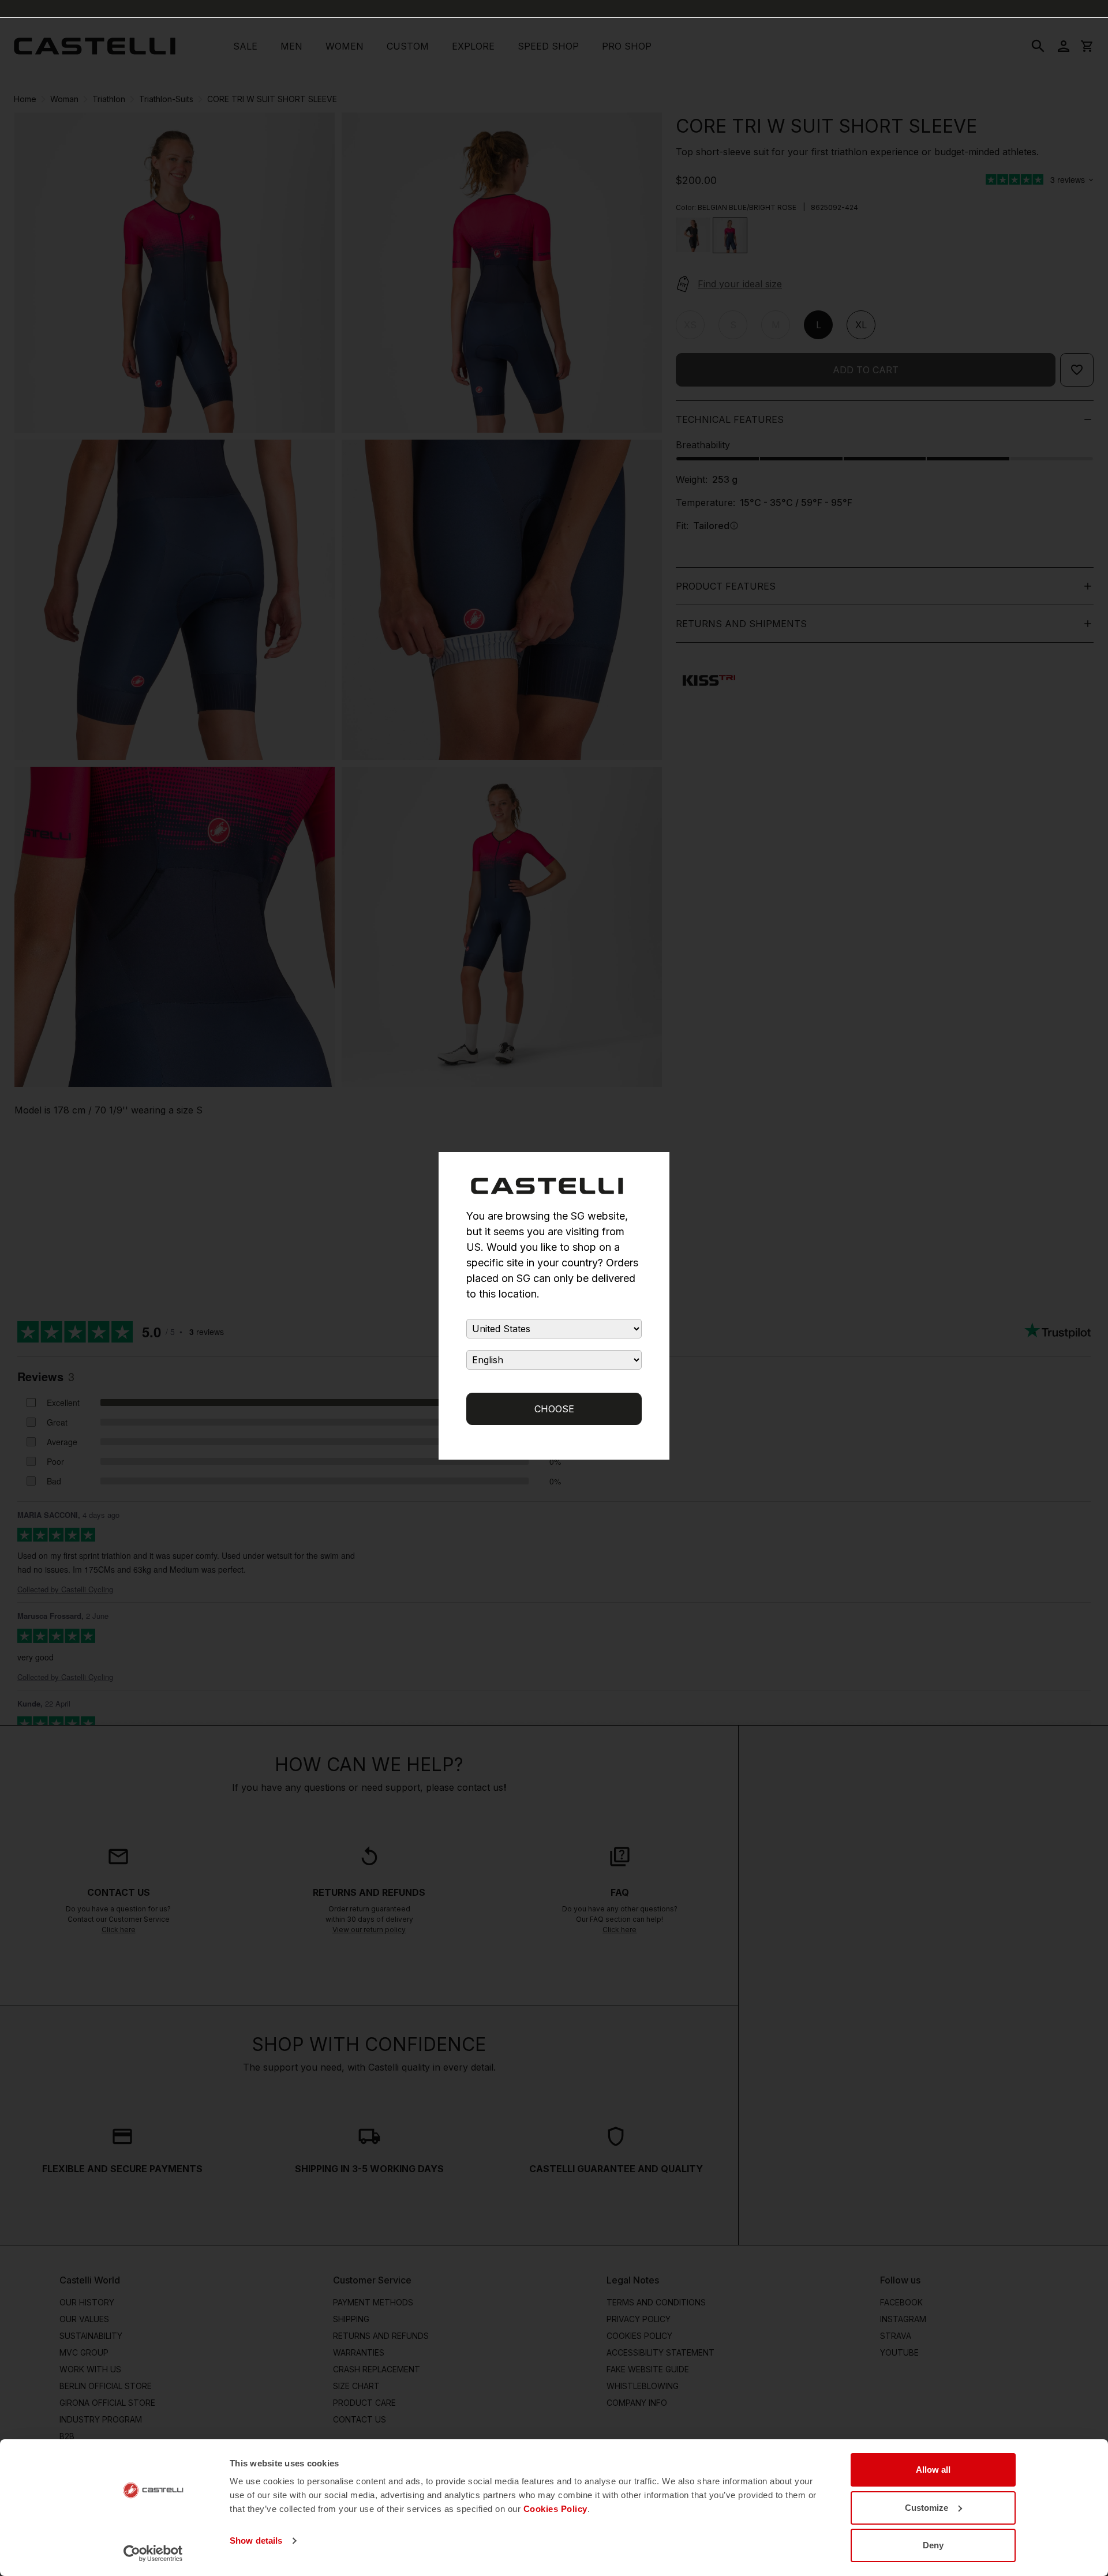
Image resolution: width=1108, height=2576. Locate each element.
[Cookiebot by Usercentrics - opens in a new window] (153, 2553)
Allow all (933, 2470)
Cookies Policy (555, 2509)
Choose (554, 1409)
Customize (927, 2508)
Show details (256, 2541)
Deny (933, 2545)
